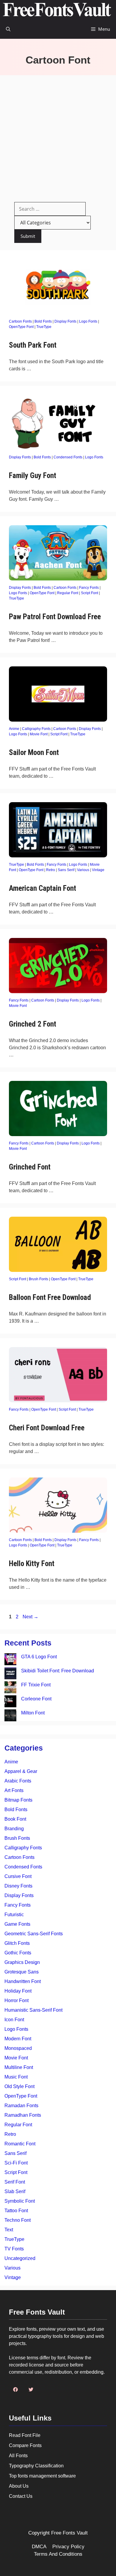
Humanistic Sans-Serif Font (33, 2010)
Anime (14, 729)
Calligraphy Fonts (36, 729)
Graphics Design (22, 1962)
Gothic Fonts (18, 1953)
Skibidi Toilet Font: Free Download (58, 1671)
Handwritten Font (23, 1981)
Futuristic (14, 1915)
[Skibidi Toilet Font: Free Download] (10, 1674)
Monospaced (18, 2048)
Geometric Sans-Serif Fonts (34, 1934)
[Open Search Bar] (8, 29)
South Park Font (33, 345)
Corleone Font (36, 1699)
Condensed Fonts (68, 457)
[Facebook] (15, 2389)
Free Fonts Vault (69, 2533)
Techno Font (18, 2220)
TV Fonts (14, 2249)
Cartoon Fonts (20, 321)
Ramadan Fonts (21, 2106)
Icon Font (14, 2020)
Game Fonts (17, 1924)
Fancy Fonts (89, 588)
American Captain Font (43, 888)
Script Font (90, 593)
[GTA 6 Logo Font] (10, 1660)
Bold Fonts (43, 321)
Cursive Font (18, 1876)
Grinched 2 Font (33, 1024)
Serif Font (15, 2182)
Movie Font (39, 734)
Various (83, 870)
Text (9, 2230)
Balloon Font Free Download (50, 1297)
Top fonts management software (42, 2476)
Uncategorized (20, 2258)
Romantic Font (20, 2144)
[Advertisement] (58, 136)
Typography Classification (36, 2466)
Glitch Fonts (17, 1943)
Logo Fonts (88, 321)
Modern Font (18, 2039)
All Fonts (18, 2456)
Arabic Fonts (18, 1781)
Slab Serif (15, 2191)
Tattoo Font (16, 2211)
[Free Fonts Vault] (57, 10)
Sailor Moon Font (34, 752)
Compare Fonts (25, 2445)
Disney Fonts (18, 1886)
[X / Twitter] (31, 2389)
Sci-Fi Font (16, 2163)
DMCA (39, 2547)
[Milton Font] (10, 1716)
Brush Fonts (39, 1279)
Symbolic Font (20, 2201)
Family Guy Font (33, 476)
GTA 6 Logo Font (39, 1657)
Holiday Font (18, 1991)
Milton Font (33, 1713)
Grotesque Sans (22, 1972)
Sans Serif (66, 870)
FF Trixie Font (36, 1685)
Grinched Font (30, 1167)
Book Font (15, 1819)
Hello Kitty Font (32, 1564)
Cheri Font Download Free (47, 1428)
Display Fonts (65, 321)
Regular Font (68, 593)
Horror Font (17, 2000)
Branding (14, 1829)
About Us (19, 2486)
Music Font (16, 2077)
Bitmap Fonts (18, 1800)
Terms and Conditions (58, 2554)
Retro (51, 870)
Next (30, 1617)
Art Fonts (14, 1790)
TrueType (44, 327)
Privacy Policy (68, 2547)
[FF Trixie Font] (10, 1688)
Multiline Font (19, 2067)
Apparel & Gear (21, 1771)
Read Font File (25, 2435)
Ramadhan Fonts (23, 2115)
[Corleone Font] (10, 1702)
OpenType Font (21, 327)
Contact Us (21, 2496)
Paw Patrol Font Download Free (55, 617)
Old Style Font (19, 2086)
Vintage (98, 870)
